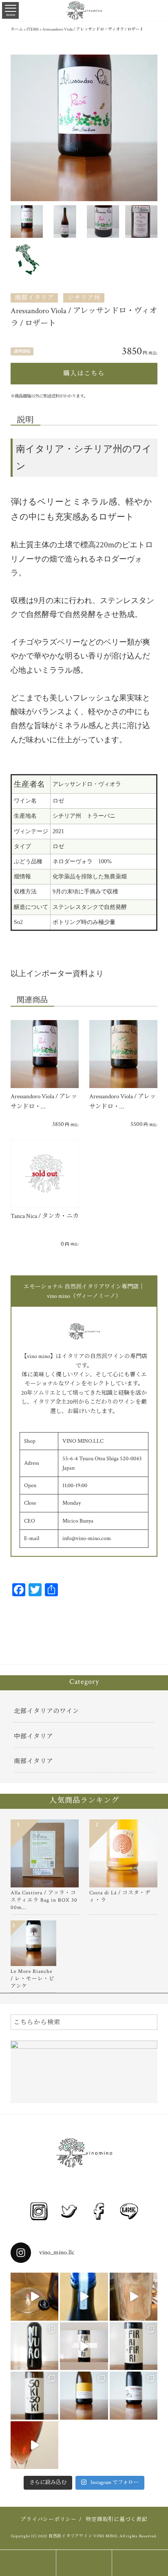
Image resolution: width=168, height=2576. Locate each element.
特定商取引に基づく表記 (116, 2520)
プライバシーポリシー (49, 2520)
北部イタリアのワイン (46, 1711)
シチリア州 (84, 298)
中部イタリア (33, 1736)
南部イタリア (34, 298)
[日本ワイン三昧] (134, 2297)
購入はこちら (84, 373)
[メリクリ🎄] (35, 2445)
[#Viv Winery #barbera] (35, 2297)
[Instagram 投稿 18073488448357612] (84, 2346)
